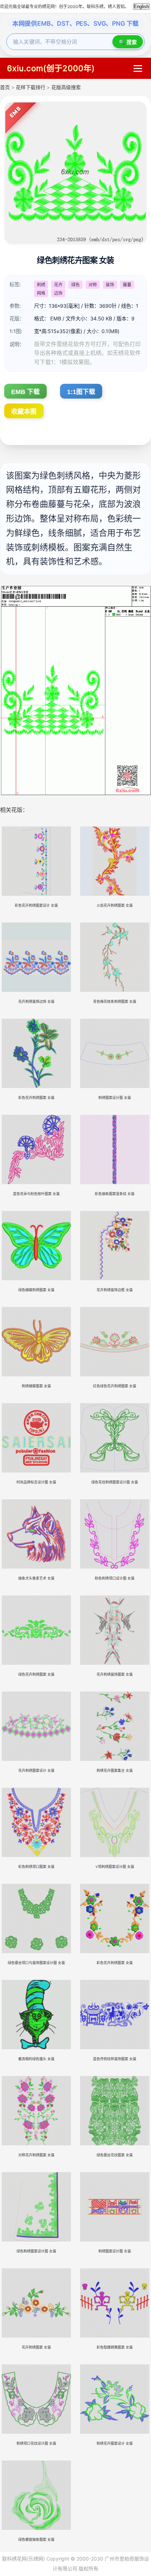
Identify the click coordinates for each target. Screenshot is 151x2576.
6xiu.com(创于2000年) (51, 68)
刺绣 (41, 285)
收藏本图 (24, 412)
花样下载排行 (31, 87)
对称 (93, 285)
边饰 (58, 293)
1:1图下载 (81, 392)
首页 (5, 87)
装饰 (110, 285)
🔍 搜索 (128, 42)
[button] (138, 68)
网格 (41, 293)
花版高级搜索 (66, 87)
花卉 (58, 285)
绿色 (75, 285)
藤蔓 (127, 285)
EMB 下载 (25, 392)
